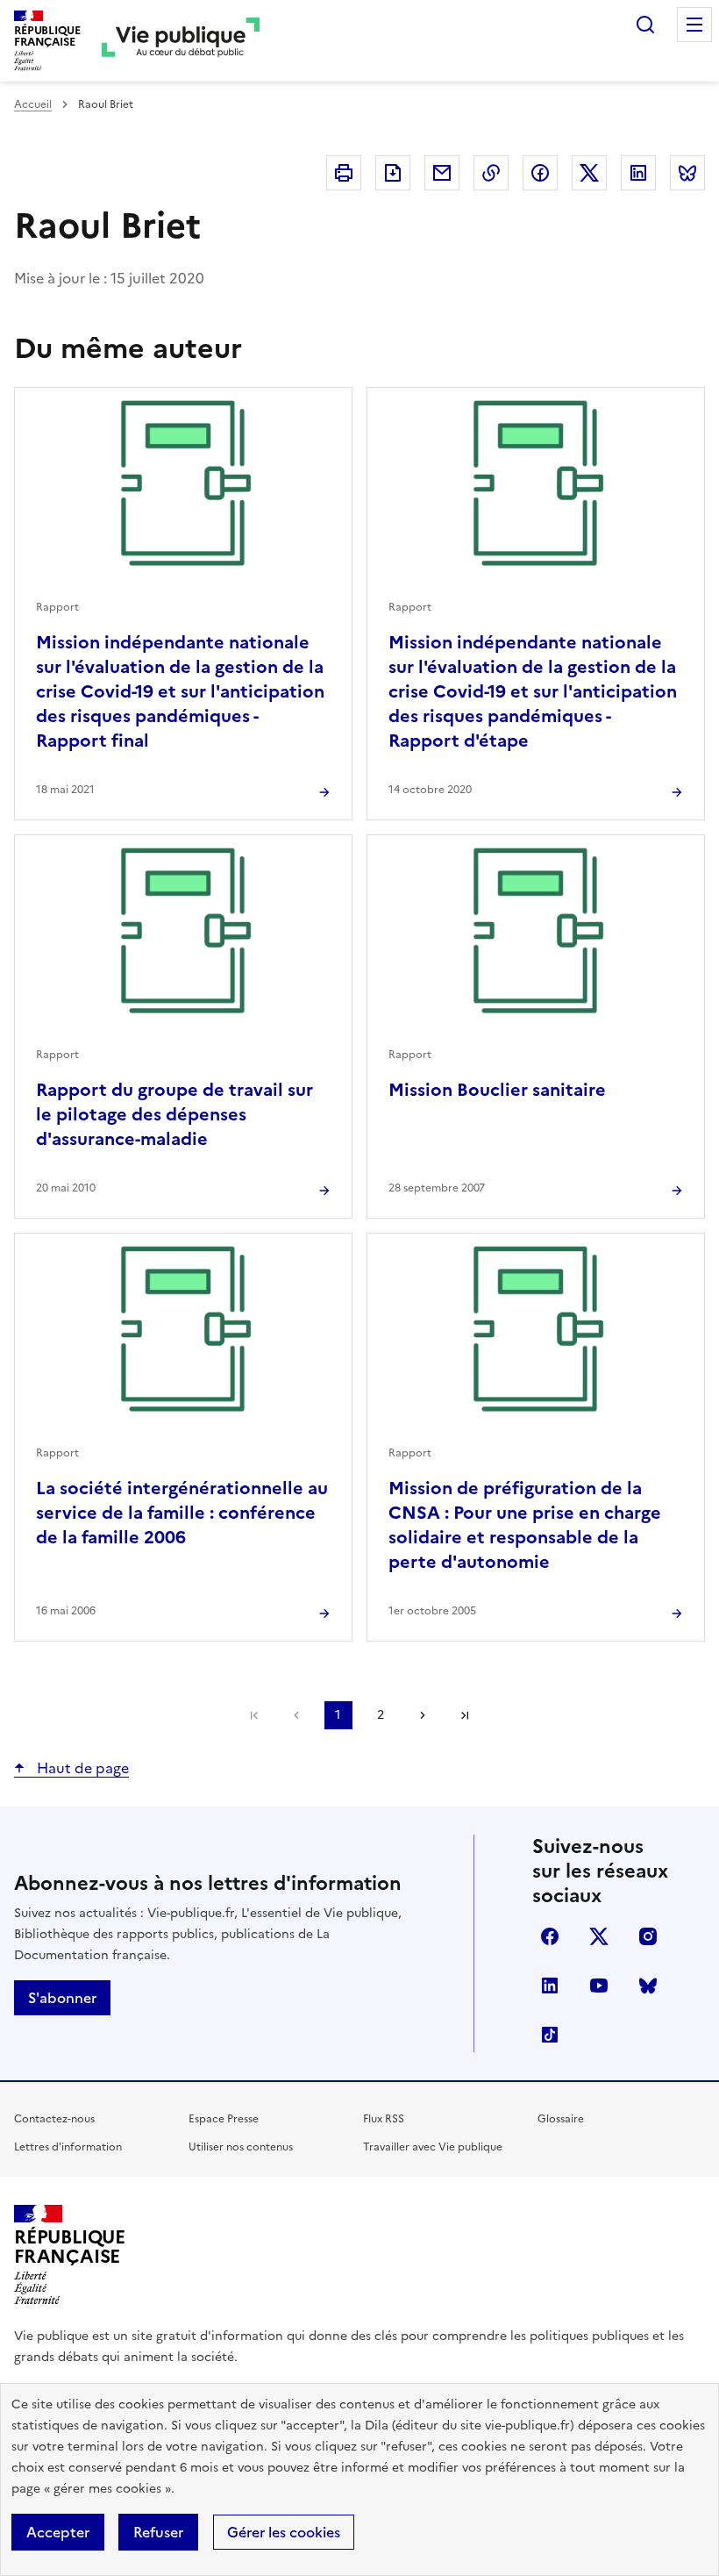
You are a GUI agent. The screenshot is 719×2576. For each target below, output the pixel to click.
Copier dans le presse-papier (491, 173)
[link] (254, 1715)
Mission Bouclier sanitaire (497, 1090)
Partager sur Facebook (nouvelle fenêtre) (540, 173)
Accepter (58, 2532)
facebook (550, 1936)
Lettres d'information (68, 2147)
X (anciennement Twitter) (599, 1936)
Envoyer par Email (442, 173)
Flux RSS (384, 2119)
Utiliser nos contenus (241, 2147)
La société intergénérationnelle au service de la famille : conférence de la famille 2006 (182, 1513)
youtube (599, 1986)
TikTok (550, 2035)
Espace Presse (224, 2119)
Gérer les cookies (284, 2532)
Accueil (33, 104)
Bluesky (648, 1986)
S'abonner (62, 1998)
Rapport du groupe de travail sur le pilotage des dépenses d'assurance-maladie (174, 1114)
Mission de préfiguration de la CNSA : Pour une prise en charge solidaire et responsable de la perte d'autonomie (525, 1525)
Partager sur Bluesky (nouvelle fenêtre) (687, 173)
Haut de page (81, 1768)
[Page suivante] (423, 1715)
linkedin (550, 1986)
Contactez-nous (54, 2119)
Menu (694, 25)
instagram (648, 1936)
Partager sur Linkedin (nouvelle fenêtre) (638, 173)
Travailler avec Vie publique (433, 2147)
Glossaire (561, 2119)
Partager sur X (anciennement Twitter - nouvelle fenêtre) (589, 173)
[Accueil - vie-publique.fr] (181, 41)
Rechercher (645, 25)
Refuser (158, 2532)
